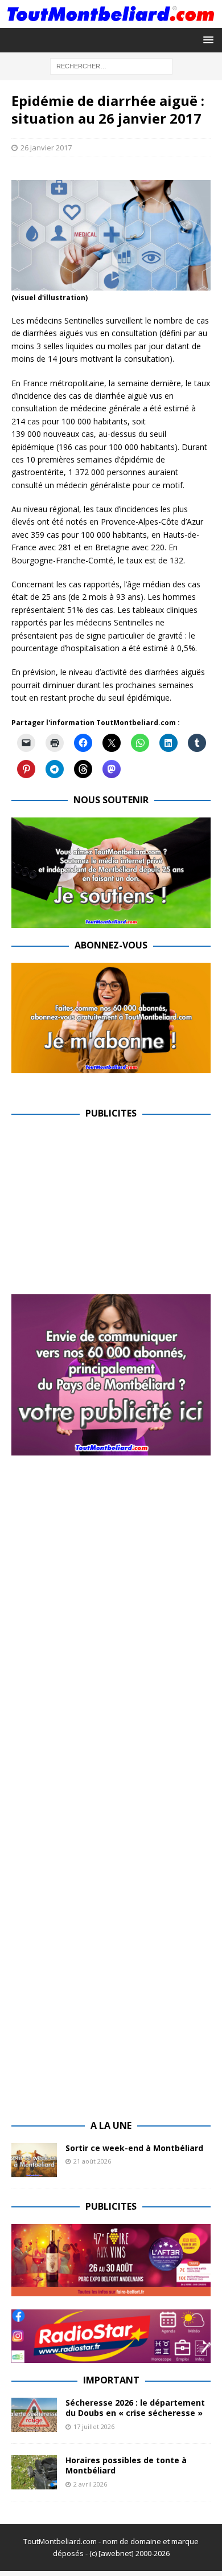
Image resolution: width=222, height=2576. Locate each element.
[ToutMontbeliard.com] (111, 21)
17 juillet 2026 (94, 2426)
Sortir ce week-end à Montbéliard (134, 2148)
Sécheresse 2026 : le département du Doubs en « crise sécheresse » (135, 2408)
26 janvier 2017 (46, 148)
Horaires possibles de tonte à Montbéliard (126, 2465)
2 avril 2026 (90, 2484)
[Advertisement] (107, 1211)
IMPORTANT (111, 2380)
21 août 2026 (92, 2161)
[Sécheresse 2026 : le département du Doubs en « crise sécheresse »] (34, 2415)
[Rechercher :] (111, 65)
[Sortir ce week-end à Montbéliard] (34, 2160)
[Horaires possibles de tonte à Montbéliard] (34, 2472)
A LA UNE (111, 2125)
